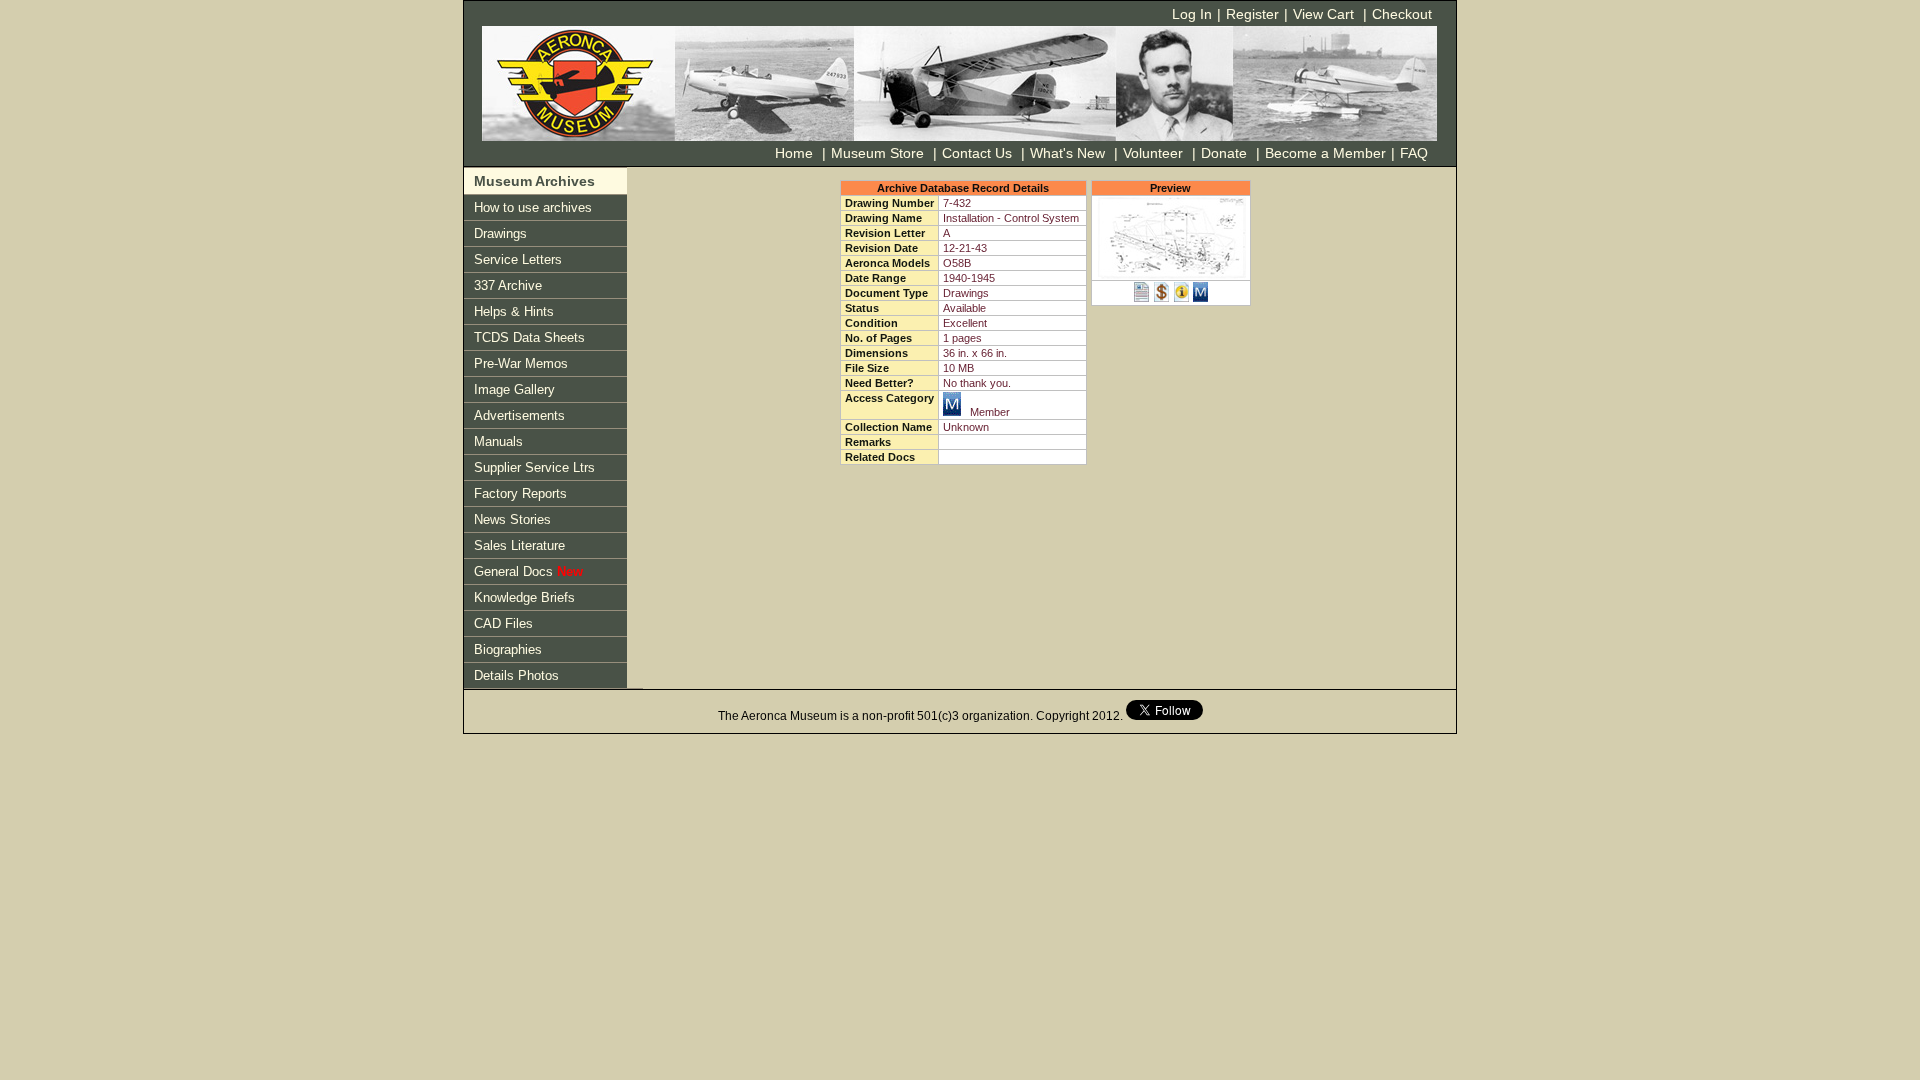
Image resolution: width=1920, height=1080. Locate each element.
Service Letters (518, 259)
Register (1252, 14)
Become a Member (1323, 153)
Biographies (508, 649)
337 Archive (508, 285)
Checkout (1402, 14)
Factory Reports (520, 493)
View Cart (1323, 14)
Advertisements (519, 415)
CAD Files (503, 623)
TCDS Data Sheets (529, 337)
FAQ (1414, 153)
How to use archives (533, 207)
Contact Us (977, 153)
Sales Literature (519, 545)
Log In (1192, 14)
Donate (1224, 153)
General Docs (528, 571)
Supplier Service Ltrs (534, 467)
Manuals (498, 441)
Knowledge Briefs (524, 597)
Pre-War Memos (521, 363)
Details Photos (516, 675)
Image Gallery (514, 389)
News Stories (512, 519)
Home (794, 153)
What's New (1067, 153)
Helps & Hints (514, 311)
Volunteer (1153, 153)
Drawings (500, 233)
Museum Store (877, 153)
